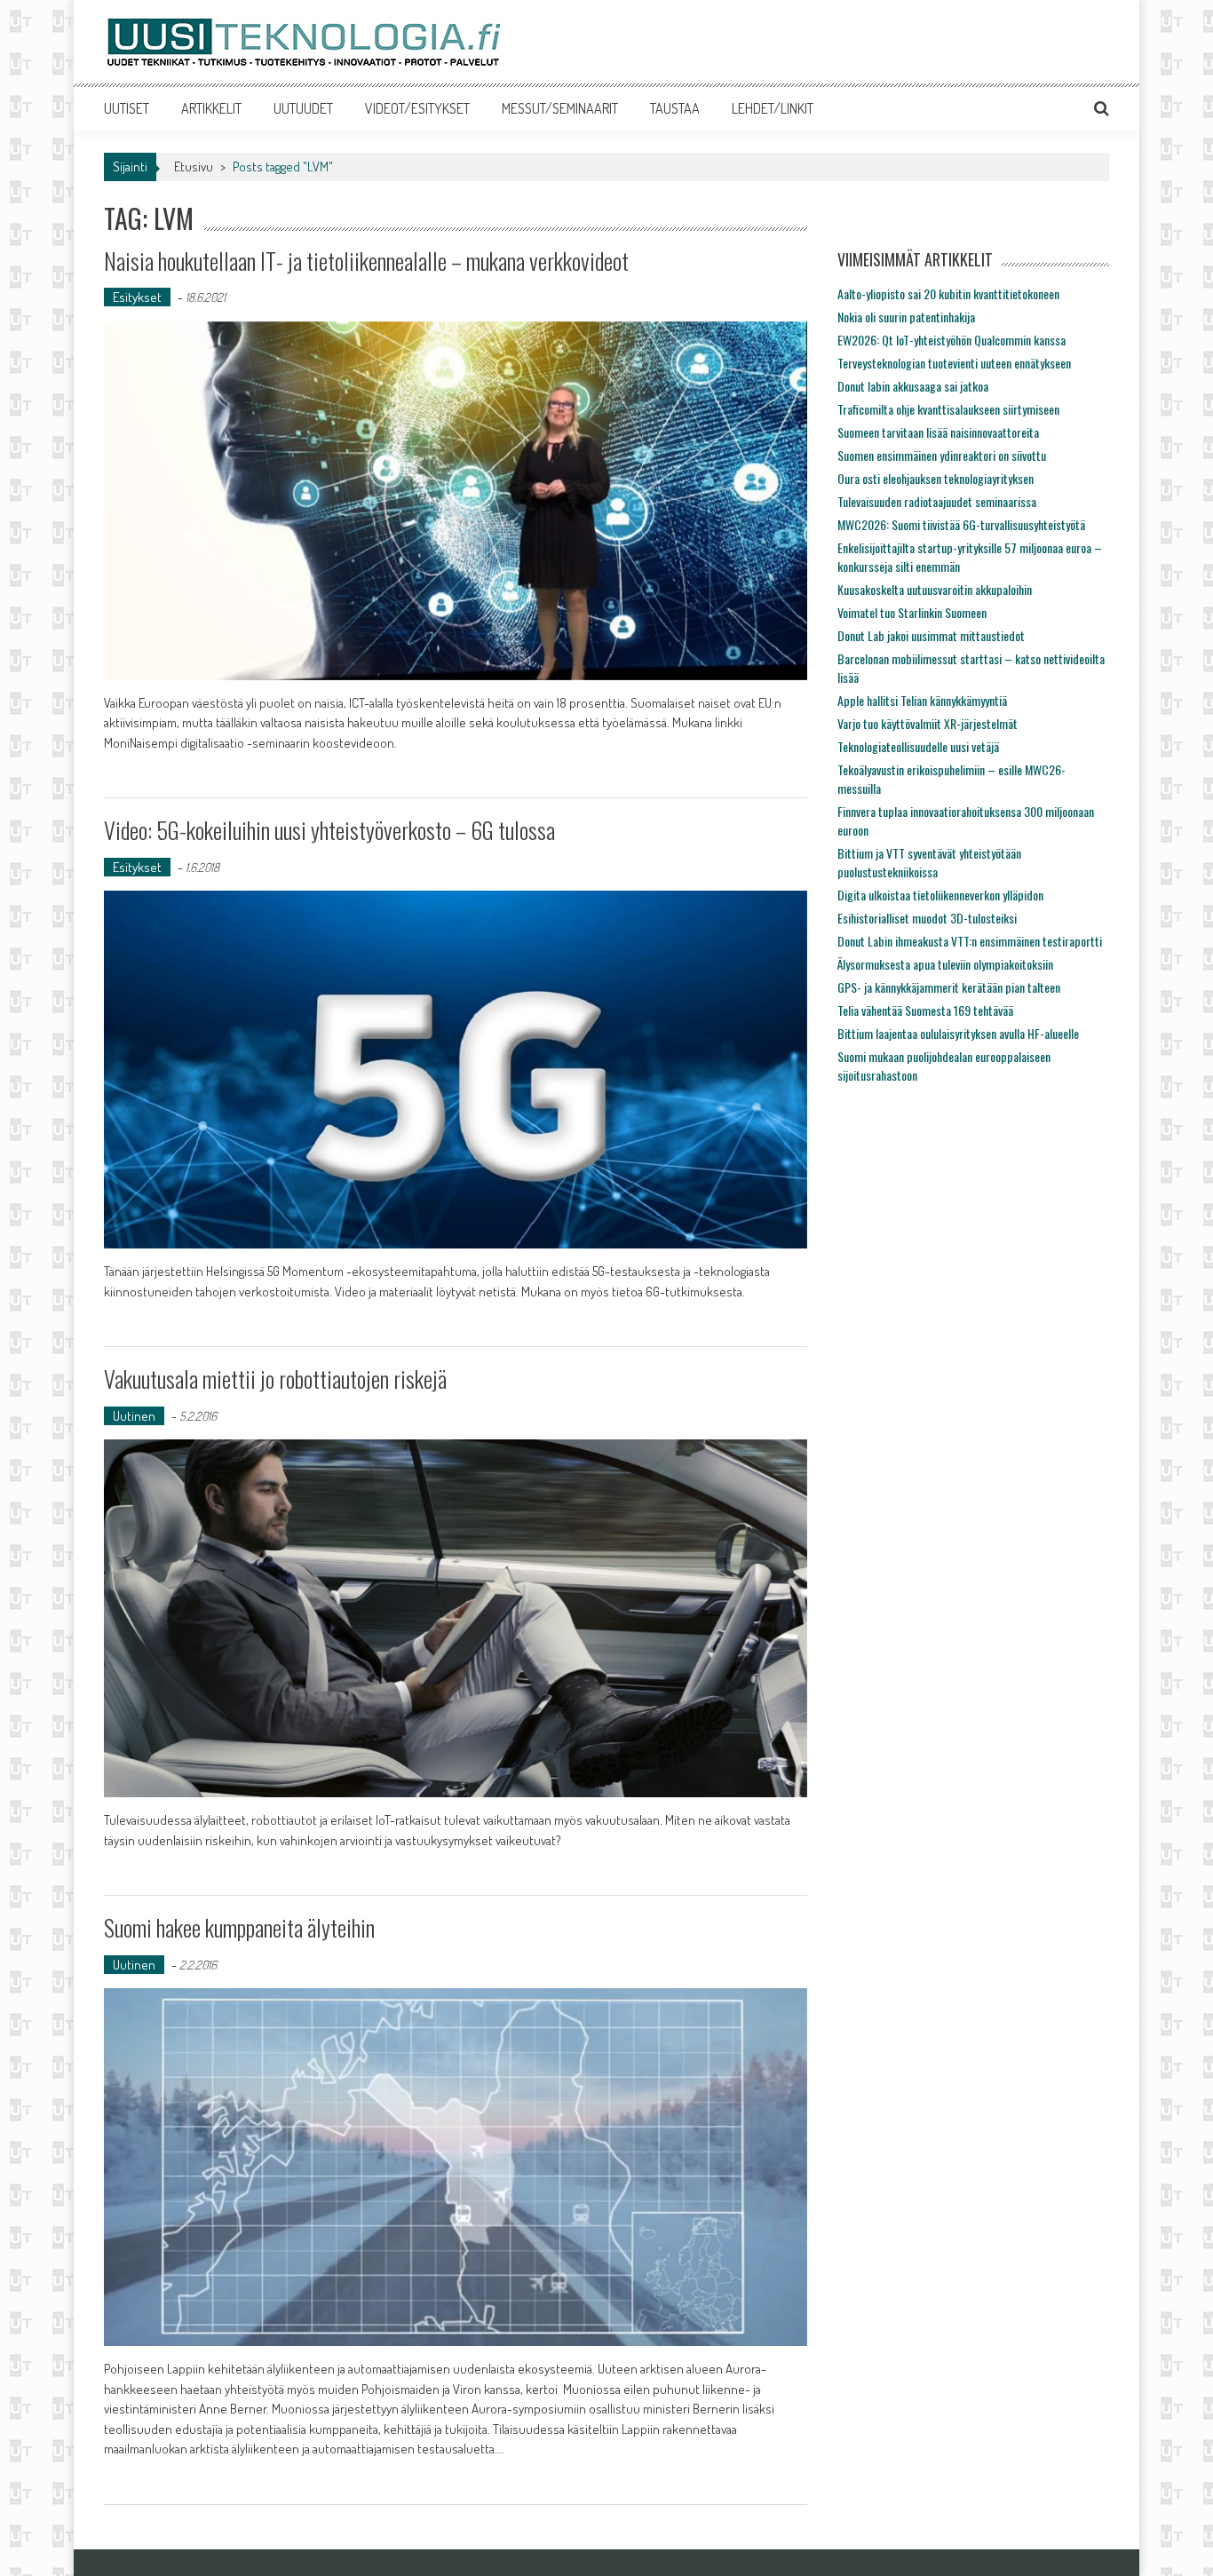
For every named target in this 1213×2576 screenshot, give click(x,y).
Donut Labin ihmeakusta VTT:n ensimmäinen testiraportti (970, 941)
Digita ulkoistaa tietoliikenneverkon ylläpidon (940, 895)
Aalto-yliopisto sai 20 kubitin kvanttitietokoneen (948, 293)
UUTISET (127, 108)
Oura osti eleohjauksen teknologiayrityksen (936, 478)
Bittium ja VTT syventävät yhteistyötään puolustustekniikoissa (929, 862)
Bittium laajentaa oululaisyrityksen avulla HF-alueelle (958, 1033)
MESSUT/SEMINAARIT (560, 108)
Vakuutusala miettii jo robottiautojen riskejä (275, 1379)
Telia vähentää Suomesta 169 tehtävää (925, 1010)
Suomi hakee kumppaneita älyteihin (239, 1927)
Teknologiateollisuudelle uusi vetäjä (918, 746)
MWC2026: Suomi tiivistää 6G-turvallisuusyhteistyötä (961, 524)
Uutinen (134, 1416)
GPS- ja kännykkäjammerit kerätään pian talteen (949, 987)
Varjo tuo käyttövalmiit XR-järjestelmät (928, 723)
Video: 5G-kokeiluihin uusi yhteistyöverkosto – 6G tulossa (329, 830)
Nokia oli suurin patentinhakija (906, 317)
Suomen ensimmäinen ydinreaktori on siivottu (942, 455)
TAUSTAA (675, 108)
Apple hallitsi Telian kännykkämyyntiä (922, 700)
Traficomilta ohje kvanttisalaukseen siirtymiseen (948, 409)
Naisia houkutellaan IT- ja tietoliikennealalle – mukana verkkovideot (366, 261)
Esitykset (137, 297)
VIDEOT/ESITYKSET (417, 108)
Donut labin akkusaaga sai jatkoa (913, 386)
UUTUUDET (303, 108)
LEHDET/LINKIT (773, 108)
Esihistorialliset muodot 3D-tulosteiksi (927, 918)
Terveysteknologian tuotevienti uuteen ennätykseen (954, 363)
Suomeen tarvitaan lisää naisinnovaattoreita (938, 432)
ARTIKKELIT (211, 108)
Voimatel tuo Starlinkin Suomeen (912, 612)
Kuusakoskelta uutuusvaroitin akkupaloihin (935, 589)
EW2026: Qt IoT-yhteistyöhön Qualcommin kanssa (951, 340)
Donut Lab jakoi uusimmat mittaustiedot (931, 635)
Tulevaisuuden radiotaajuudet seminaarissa (937, 501)
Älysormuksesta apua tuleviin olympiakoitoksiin (945, 964)
